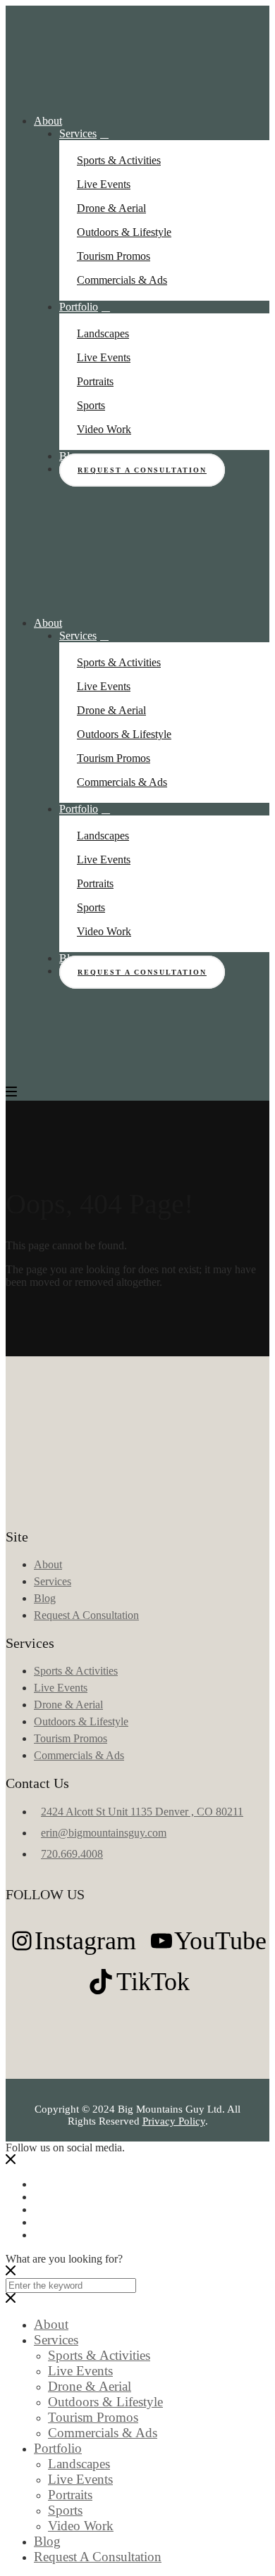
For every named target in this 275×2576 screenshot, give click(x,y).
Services (78, 133)
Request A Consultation (142, 470)
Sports (91, 405)
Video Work (104, 429)
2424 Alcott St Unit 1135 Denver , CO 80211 (142, 1812)
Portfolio (79, 307)
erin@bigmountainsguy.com (104, 1833)
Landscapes (103, 333)
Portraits (95, 381)
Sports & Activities (119, 160)
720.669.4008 (72, 1854)
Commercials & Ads (122, 280)
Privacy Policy (174, 2121)
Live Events (104, 184)
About (48, 121)
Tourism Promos (114, 256)
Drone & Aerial (111, 208)
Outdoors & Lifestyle (124, 232)
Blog (45, 1598)
